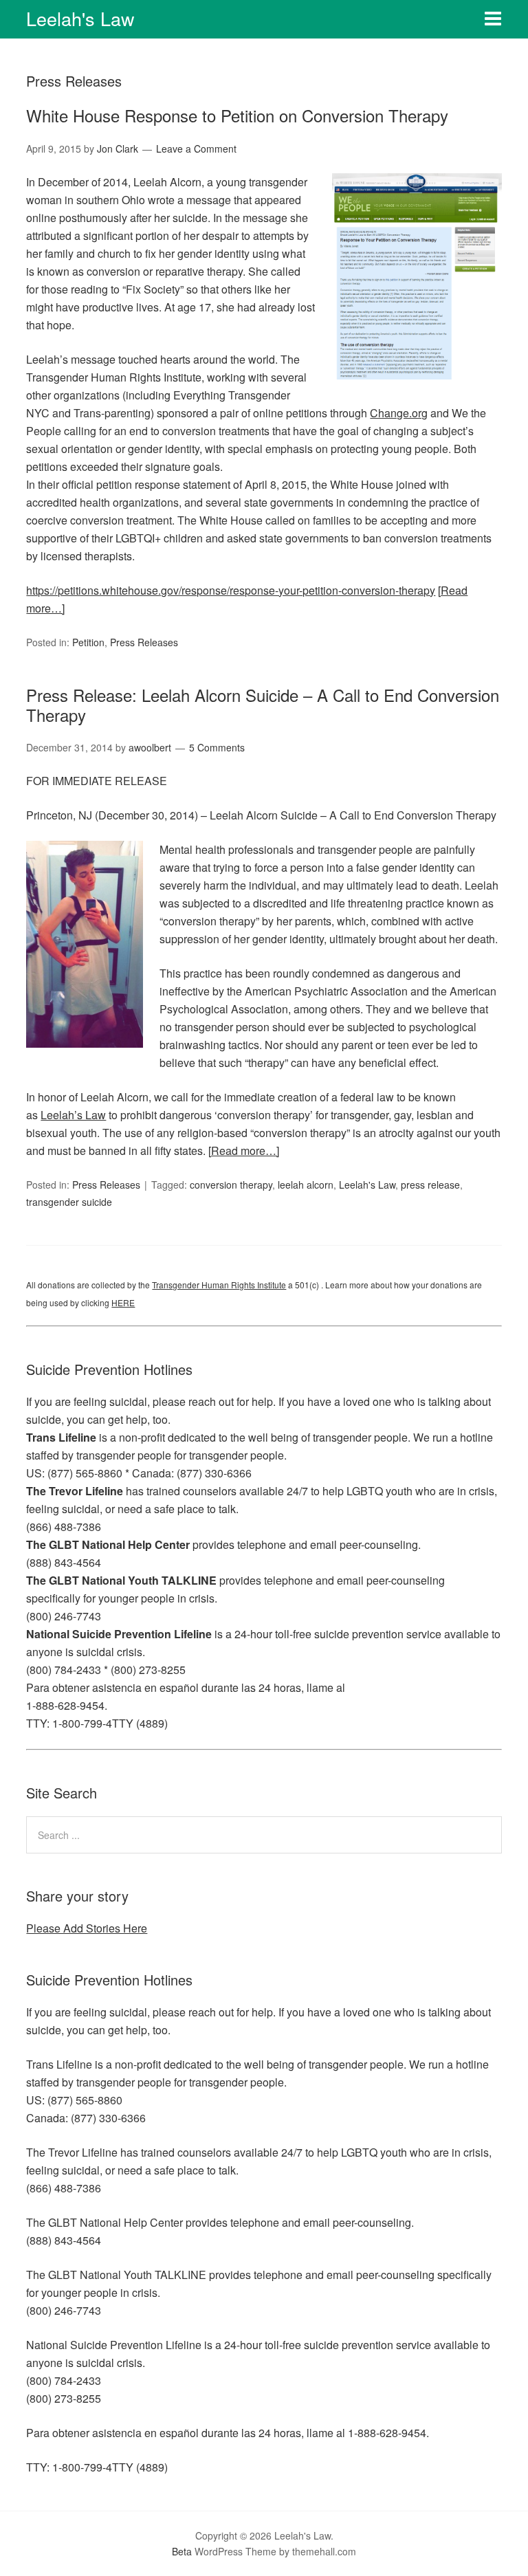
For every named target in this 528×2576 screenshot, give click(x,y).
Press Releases (144, 642)
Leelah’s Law (73, 1115)
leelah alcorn (306, 1185)
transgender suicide (69, 1202)
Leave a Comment (196, 148)
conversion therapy (231, 1185)
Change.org (399, 413)
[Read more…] (244, 1151)
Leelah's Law (80, 18)
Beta (182, 2551)
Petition (88, 642)
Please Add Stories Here (87, 1928)
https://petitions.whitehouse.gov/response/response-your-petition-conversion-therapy (231, 590)
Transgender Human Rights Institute (219, 1285)
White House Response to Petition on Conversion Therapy (237, 115)
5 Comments (217, 747)
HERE (123, 1302)
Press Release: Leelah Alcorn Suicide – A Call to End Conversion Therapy (263, 705)
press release (430, 1185)
